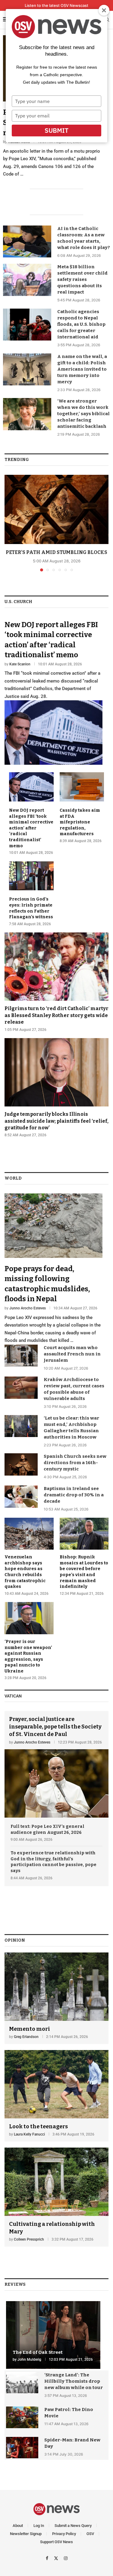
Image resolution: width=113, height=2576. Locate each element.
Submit (56, 130)
